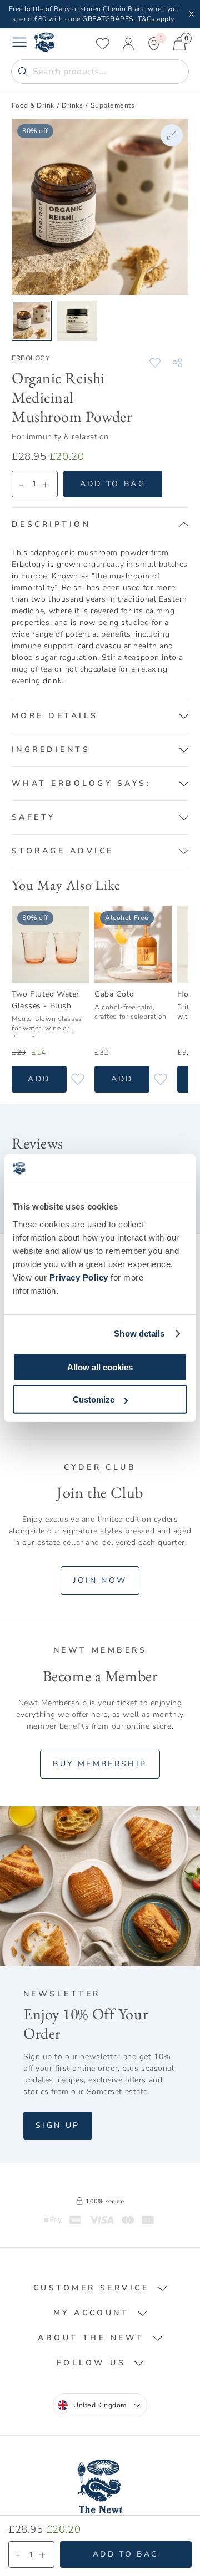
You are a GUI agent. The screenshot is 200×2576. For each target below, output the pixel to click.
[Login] (128, 44)
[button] (100, 525)
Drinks (72, 105)
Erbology (31, 358)
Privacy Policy (79, 1277)
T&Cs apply (156, 19)
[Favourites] (103, 44)
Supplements (112, 105)
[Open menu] (19, 44)
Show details (139, 1333)
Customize (94, 1399)
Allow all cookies (100, 1367)
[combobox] (100, 2405)
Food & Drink (33, 105)
